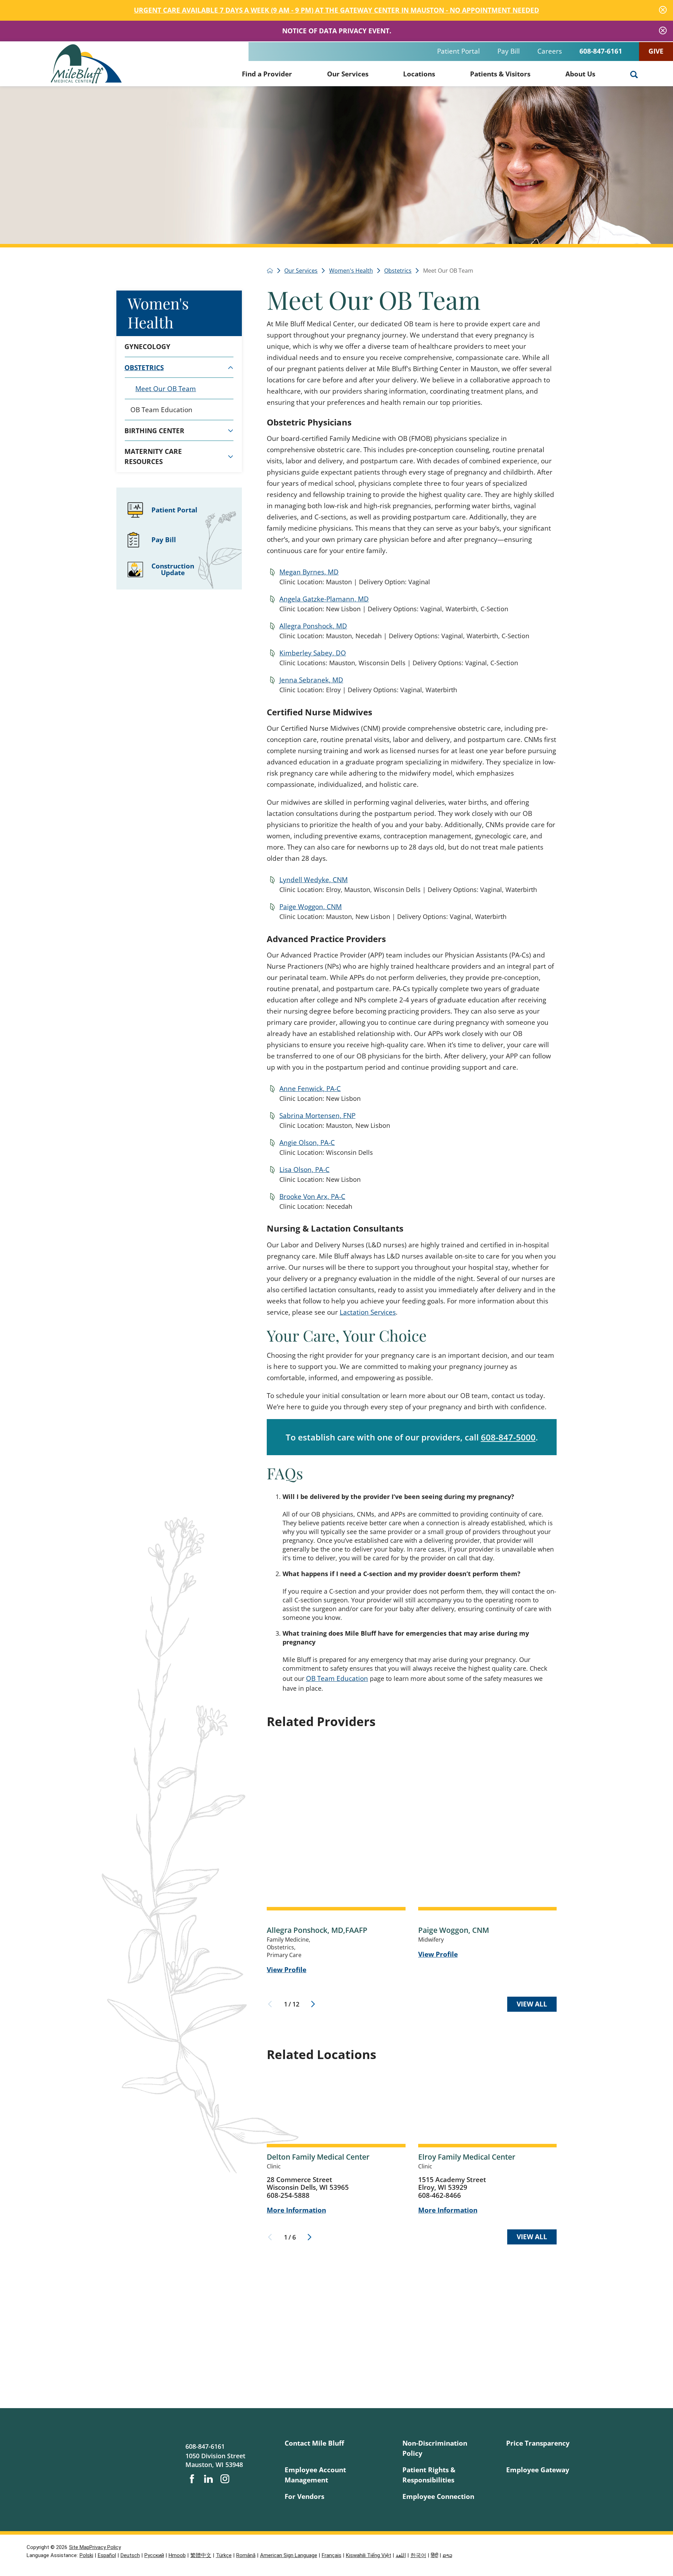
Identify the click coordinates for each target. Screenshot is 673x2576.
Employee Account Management (315, 2475)
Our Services (348, 74)
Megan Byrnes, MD (309, 572)
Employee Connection (438, 2496)
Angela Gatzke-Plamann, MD (324, 599)
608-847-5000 (508, 1437)
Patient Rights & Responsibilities (429, 2475)
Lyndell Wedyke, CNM (314, 880)
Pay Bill (509, 51)
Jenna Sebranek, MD (311, 680)
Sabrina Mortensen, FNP (317, 1116)
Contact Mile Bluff (314, 2443)
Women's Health (158, 312)
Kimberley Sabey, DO (313, 653)
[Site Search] (634, 75)
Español (107, 2555)
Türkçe (224, 2555)
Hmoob (177, 2555)
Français (332, 2555)
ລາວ (447, 2555)
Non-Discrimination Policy (435, 2448)
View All (532, 2004)
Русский (154, 2555)
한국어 (418, 2555)
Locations (419, 74)
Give (656, 51)
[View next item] (313, 2004)
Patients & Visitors (500, 74)
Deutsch (130, 2555)
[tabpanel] (179, 399)
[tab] (230, 368)
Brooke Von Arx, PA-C (312, 1197)
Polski (86, 2555)
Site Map (79, 2547)
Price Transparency (538, 2443)
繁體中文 (201, 2555)
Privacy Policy (105, 2547)
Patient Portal (458, 51)
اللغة (401, 2555)
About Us (580, 74)
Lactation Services (368, 1312)
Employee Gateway (538, 2470)
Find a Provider (267, 74)
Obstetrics (398, 271)
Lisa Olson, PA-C (304, 1170)
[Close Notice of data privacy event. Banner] (663, 31)
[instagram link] (225, 2479)
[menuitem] (267, 73)
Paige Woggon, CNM (311, 907)
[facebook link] (192, 2479)
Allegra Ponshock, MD (313, 626)
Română (246, 2555)
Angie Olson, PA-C (307, 1143)
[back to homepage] (270, 271)
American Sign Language (289, 2555)
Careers (550, 51)
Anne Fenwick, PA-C (310, 1089)
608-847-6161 (601, 51)
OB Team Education (337, 1678)
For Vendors (304, 2496)
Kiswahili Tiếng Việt (369, 2555)
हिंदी (434, 2555)
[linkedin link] (208, 2479)
